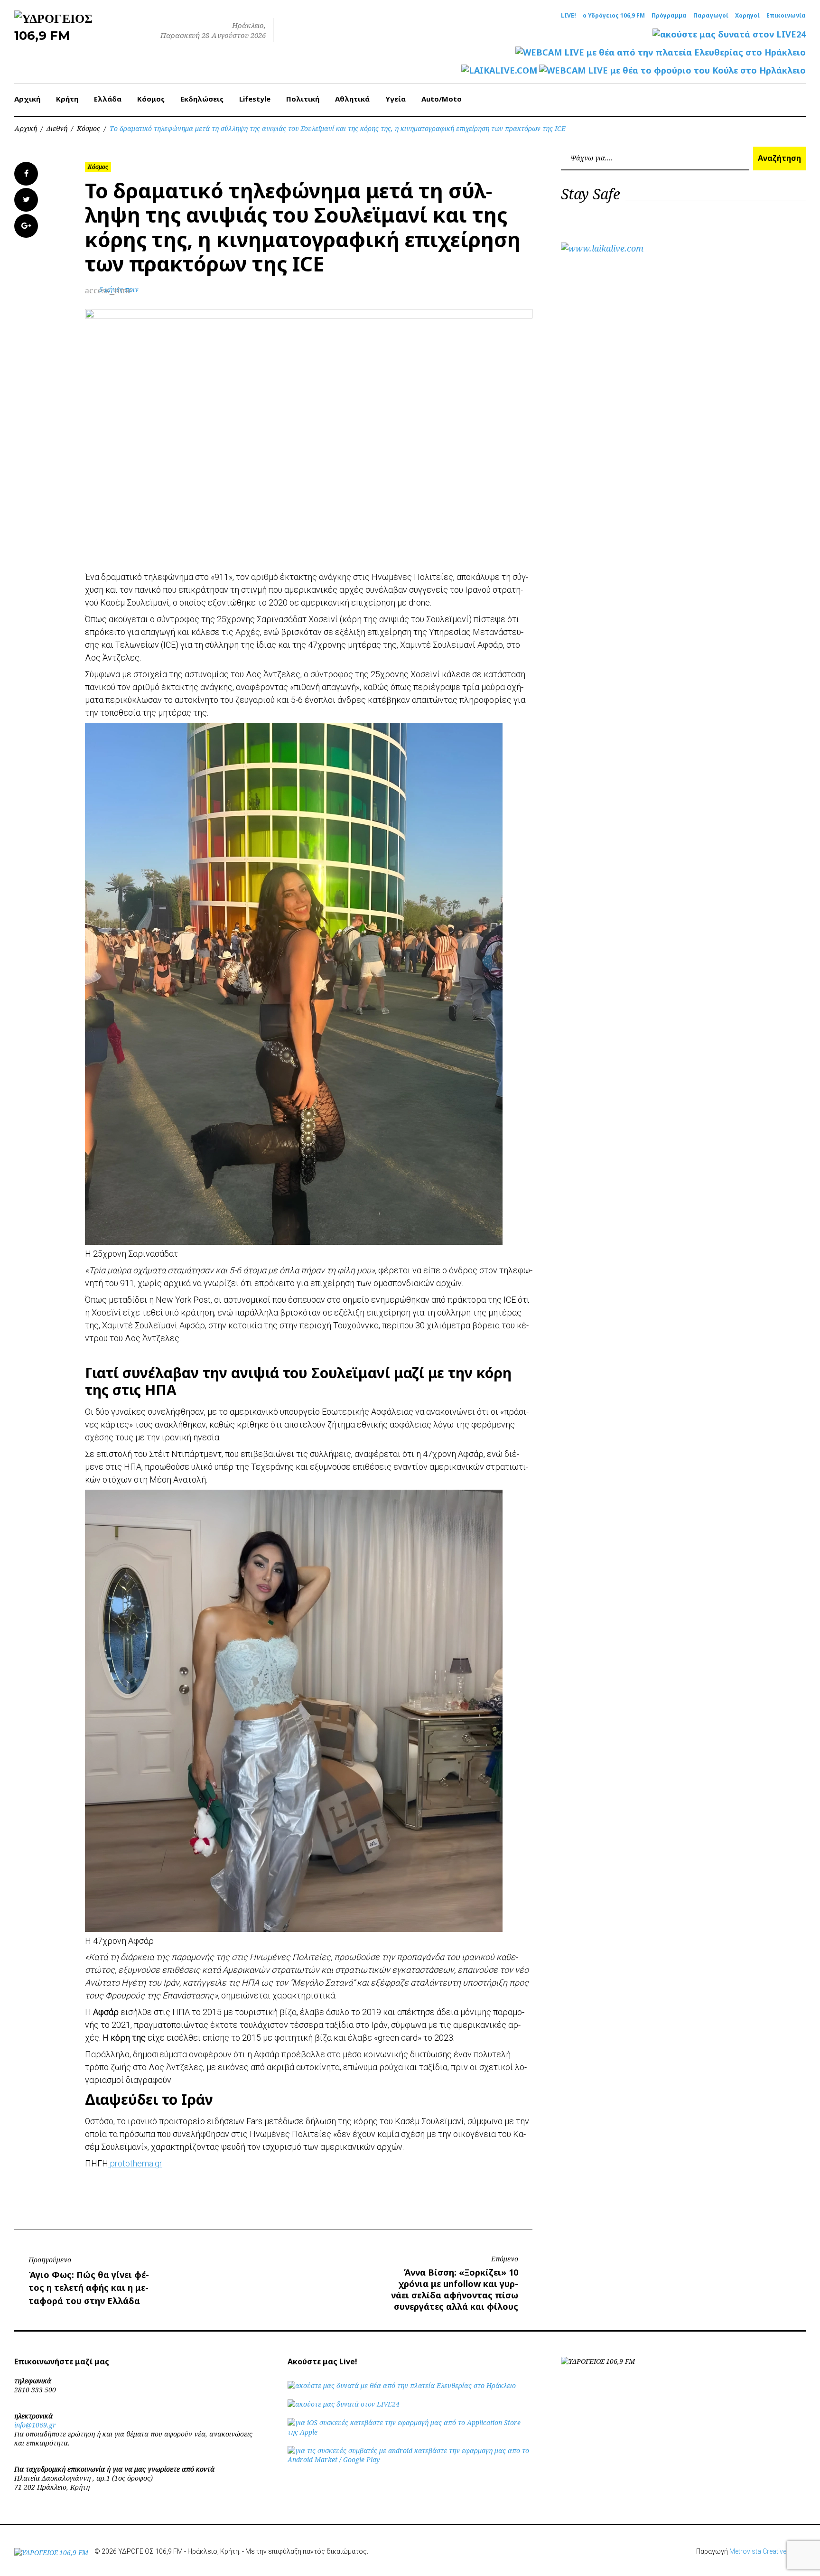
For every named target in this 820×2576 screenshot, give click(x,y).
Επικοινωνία (786, 16)
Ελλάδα (108, 99)
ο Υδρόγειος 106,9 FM (614, 16)
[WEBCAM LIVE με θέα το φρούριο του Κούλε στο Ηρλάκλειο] (672, 70)
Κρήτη (67, 99)
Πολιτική (303, 99)
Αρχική (27, 99)
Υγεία (396, 99)
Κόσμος (151, 99)
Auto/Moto (442, 99)
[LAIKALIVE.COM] (499, 70)
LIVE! (568, 16)
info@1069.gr (35, 2425)
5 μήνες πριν (119, 289)
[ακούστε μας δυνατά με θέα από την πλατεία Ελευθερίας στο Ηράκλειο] (402, 2385)
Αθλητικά (352, 99)
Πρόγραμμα (669, 16)
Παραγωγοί (711, 16)
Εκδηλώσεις (202, 99)
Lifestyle (255, 99)
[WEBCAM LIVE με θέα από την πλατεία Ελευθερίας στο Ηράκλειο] (661, 52)
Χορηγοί (747, 16)
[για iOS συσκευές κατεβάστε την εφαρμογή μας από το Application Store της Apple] (410, 2432)
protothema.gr (135, 2163)
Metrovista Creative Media (768, 2551)
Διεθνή (57, 128)
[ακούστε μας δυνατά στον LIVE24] (729, 34)
